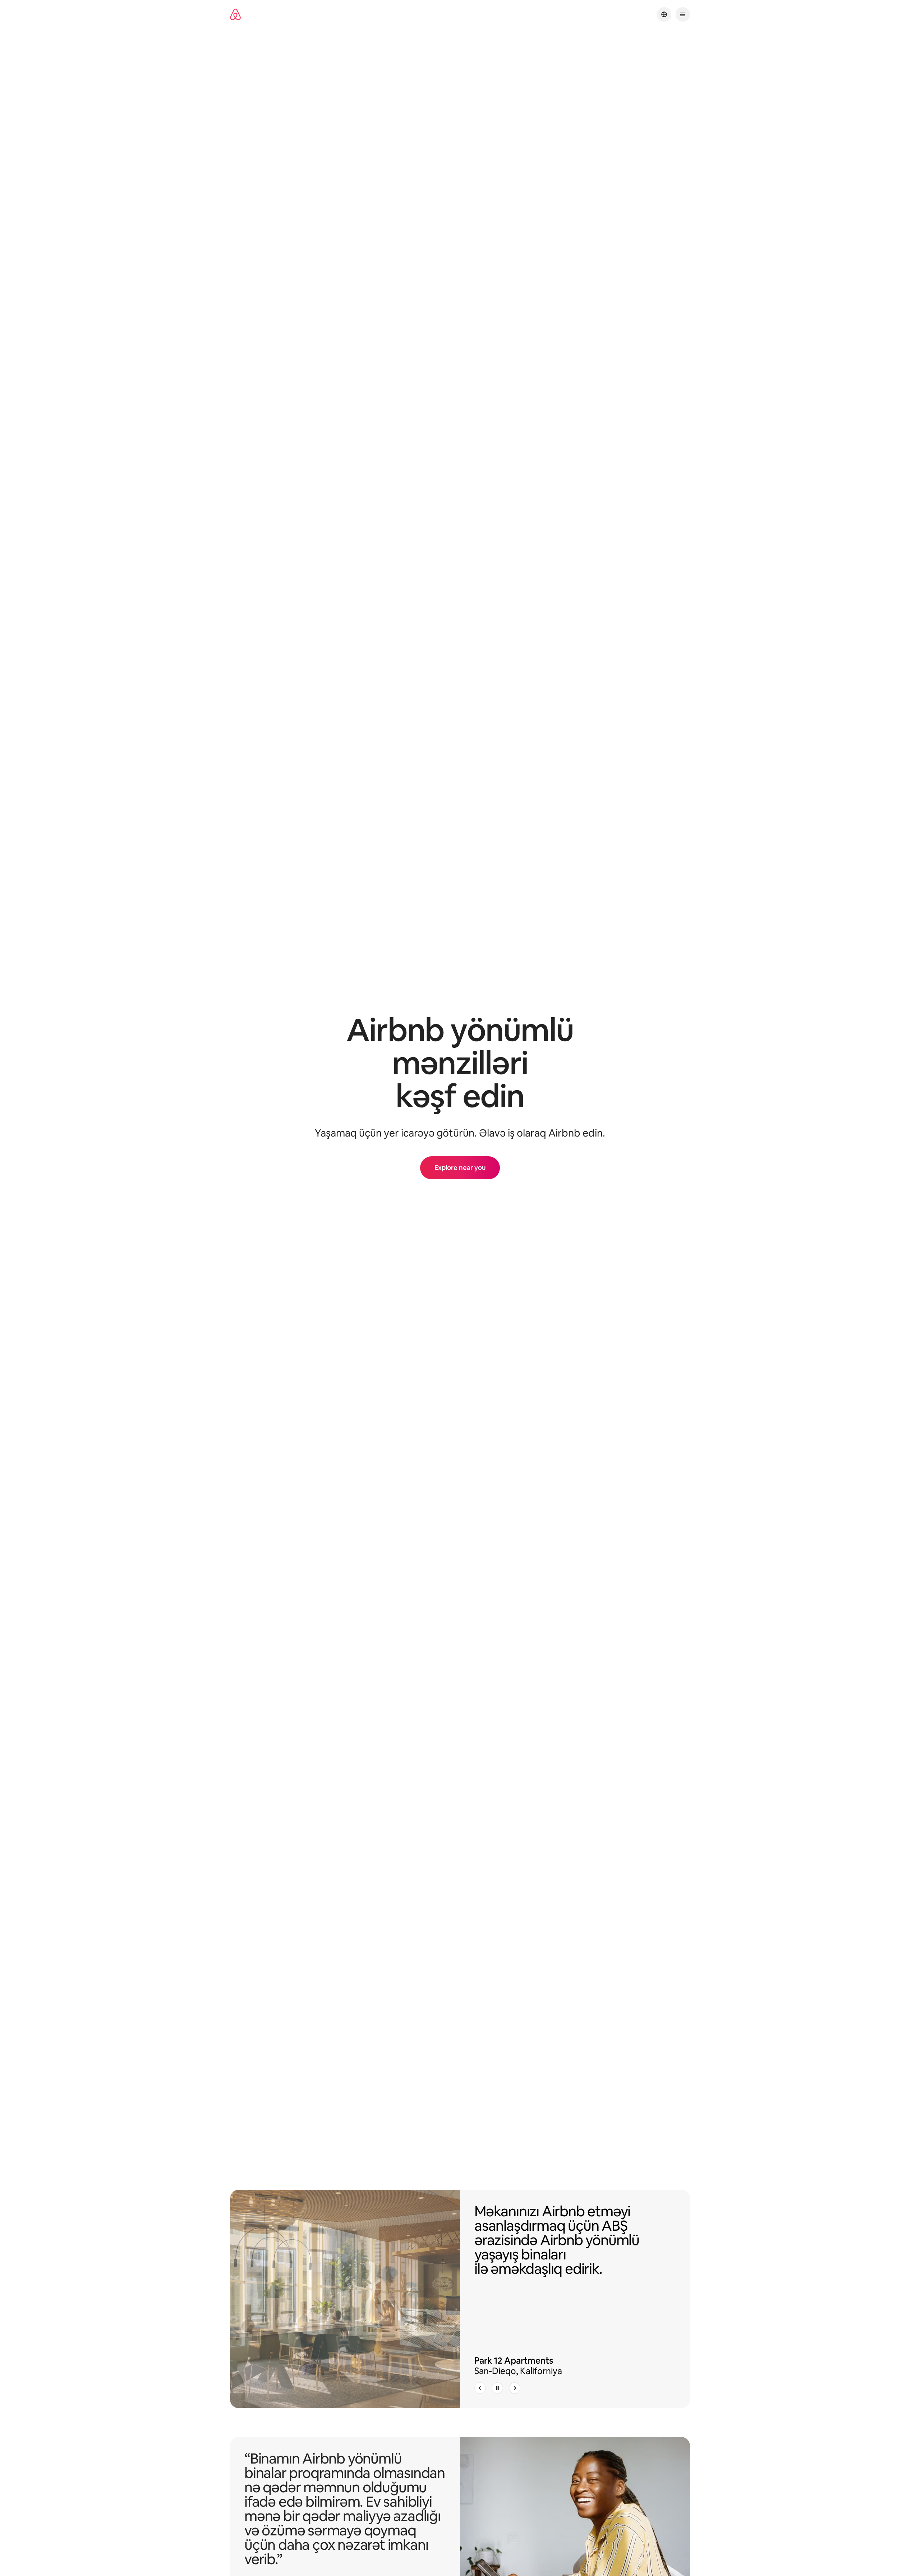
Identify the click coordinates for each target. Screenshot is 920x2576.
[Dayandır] (497, 2388)
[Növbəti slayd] (515, 2388)
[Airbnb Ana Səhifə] (235, 15)
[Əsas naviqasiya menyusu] (683, 14)
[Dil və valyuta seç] (664, 14)
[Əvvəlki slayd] (480, 2388)
